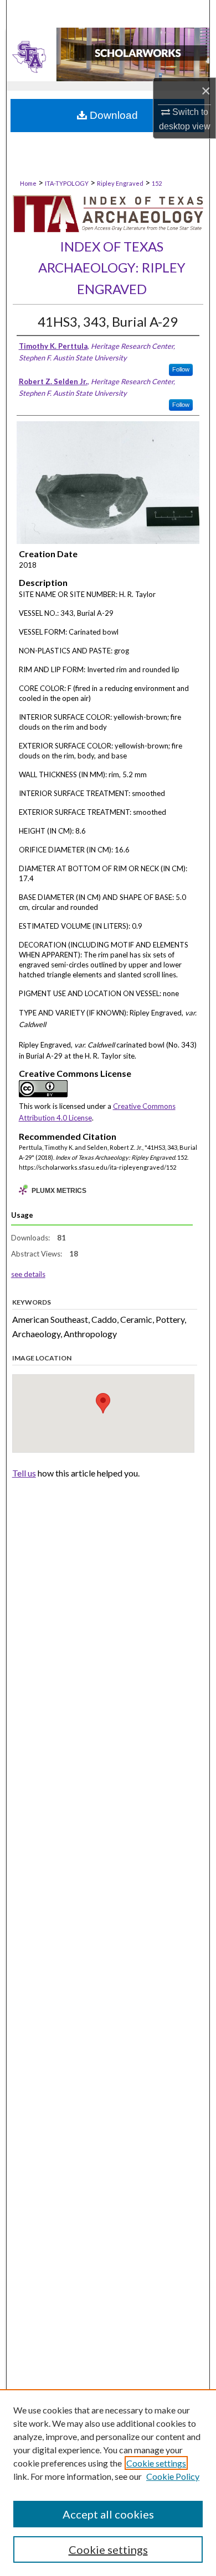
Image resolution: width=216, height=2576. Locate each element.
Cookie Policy (173, 2476)
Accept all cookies (108, 2514)
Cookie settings (156, 2463)
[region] (108, 2483)
